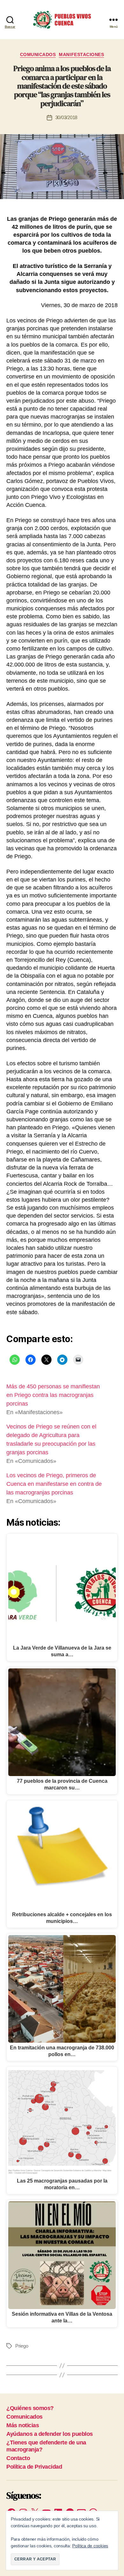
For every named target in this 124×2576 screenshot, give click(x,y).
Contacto (18, 2458)
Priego (22, 2346)
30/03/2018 (66, 117)
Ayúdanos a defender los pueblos (50, 2434)
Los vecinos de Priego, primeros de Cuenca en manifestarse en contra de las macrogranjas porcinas (54, 1484)
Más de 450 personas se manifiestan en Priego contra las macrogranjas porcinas (53, 1395)
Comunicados (38, 54)
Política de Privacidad (34, 2467)
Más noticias (23, 2425)
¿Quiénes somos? (30, 2408)
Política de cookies (90, 2546)
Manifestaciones (81, 54)
